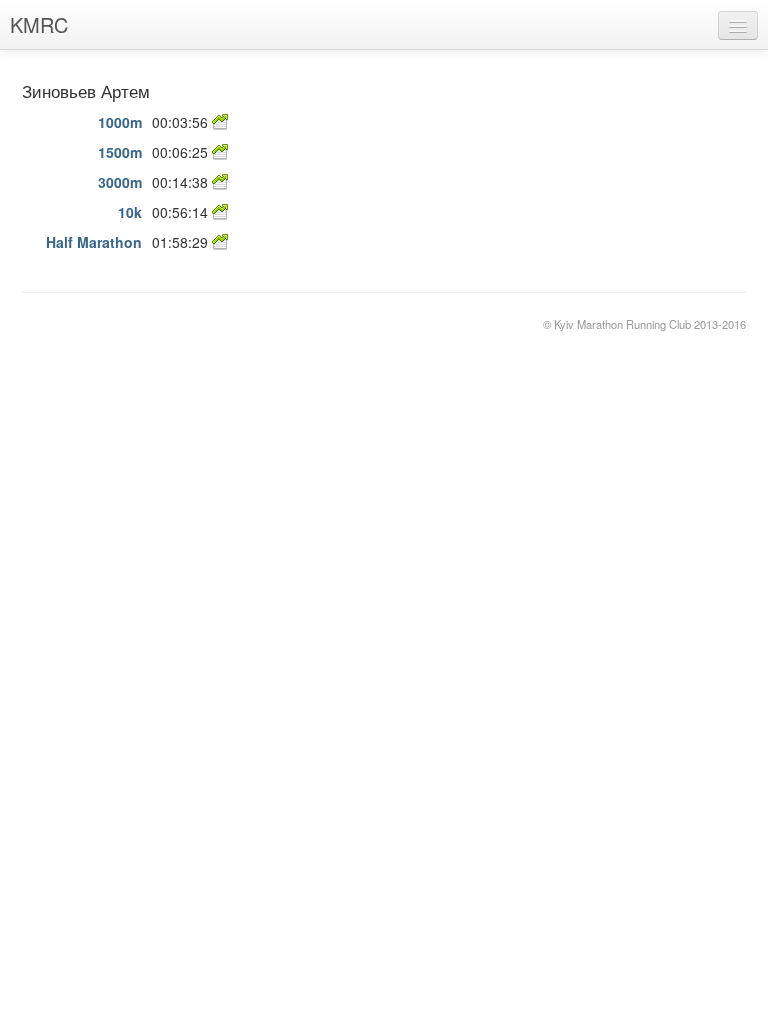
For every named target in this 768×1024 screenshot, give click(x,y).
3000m (120, 182)
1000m (120, 122)
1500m (120, 152)
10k (130, 212)
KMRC (39, 24)
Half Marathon (94, 242)
